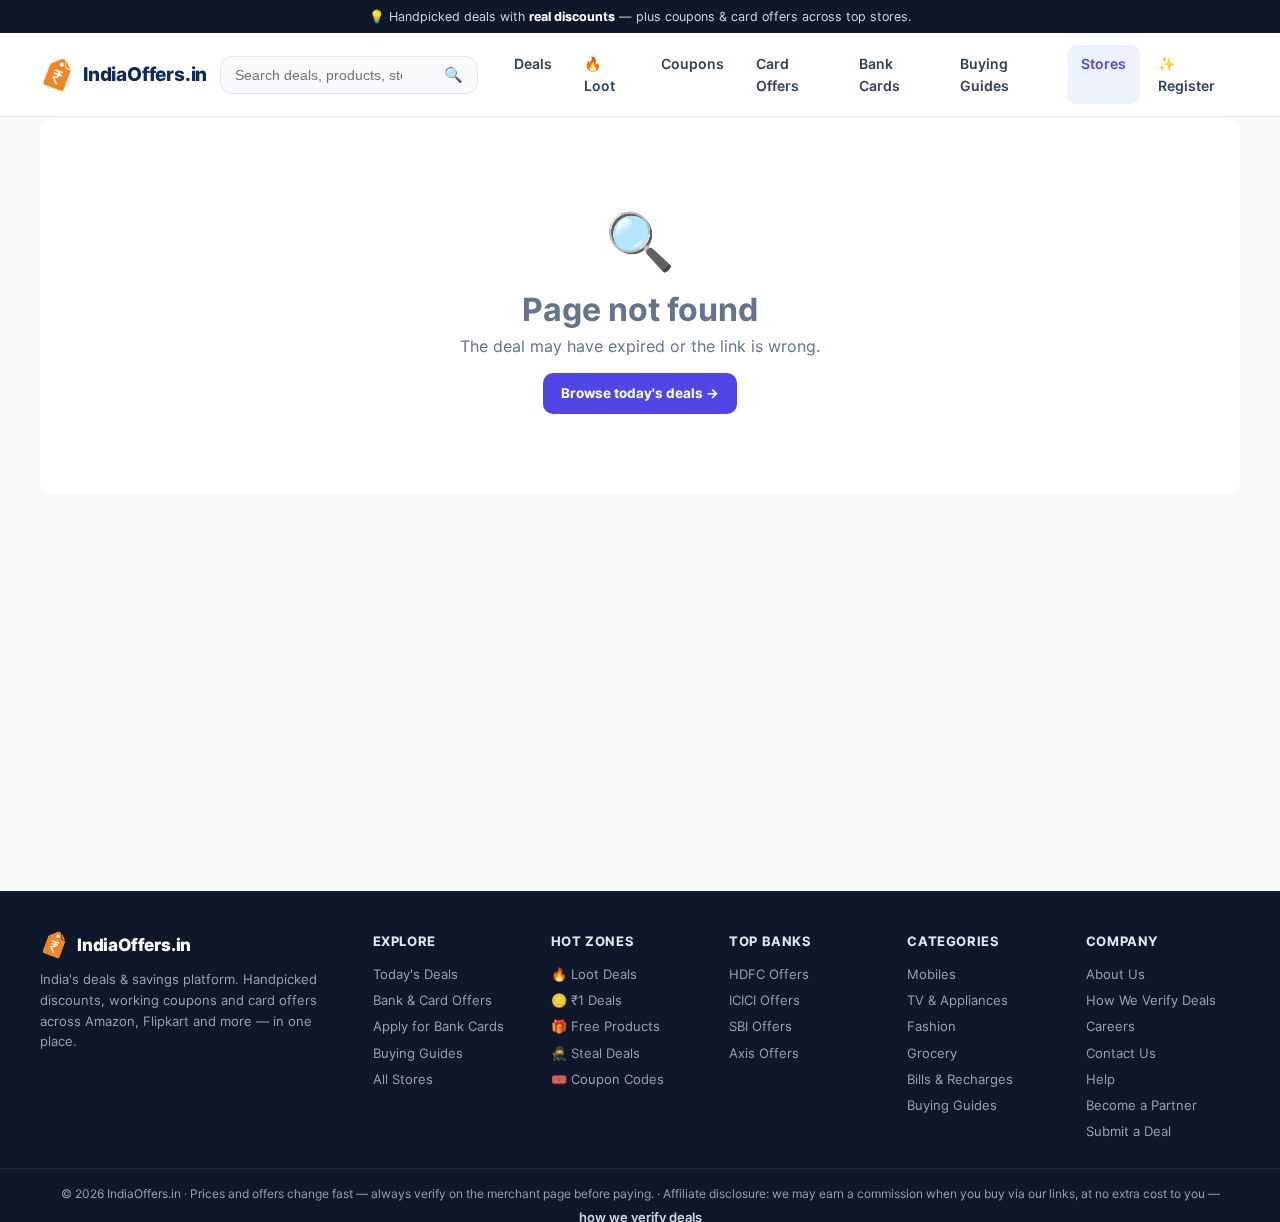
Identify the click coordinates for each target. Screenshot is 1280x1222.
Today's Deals (415, 974)
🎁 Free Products (605, 1026)
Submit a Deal (1128, 1131)
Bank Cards (879, 74)
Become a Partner (1141, 1105)
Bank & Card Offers (432, 1000)
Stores (1103, 63)
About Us (1115, 974)
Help (1100, 1079)
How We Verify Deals (1151, 1000)
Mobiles (931, 974)
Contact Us (1121, 1053)
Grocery (932, 1053)
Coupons (692, 63)
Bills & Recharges (960, 1079)
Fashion (931, 1026)
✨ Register (1186, 74)
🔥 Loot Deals (594, 974)
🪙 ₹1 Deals (586, 1000)
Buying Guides (984, 74)
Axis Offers (764, 1053)
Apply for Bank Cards (438, 1026)
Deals (533, 63)
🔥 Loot (599, 74)
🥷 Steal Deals (595, 1053)
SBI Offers (760, 1026)
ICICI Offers (764, 1000)
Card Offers (777, 74)
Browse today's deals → (640, 393)
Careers (1110, 1026)
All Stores (403, 1079)
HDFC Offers (769, 974)
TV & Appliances (957, 1000)
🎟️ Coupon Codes (607, 1079)
